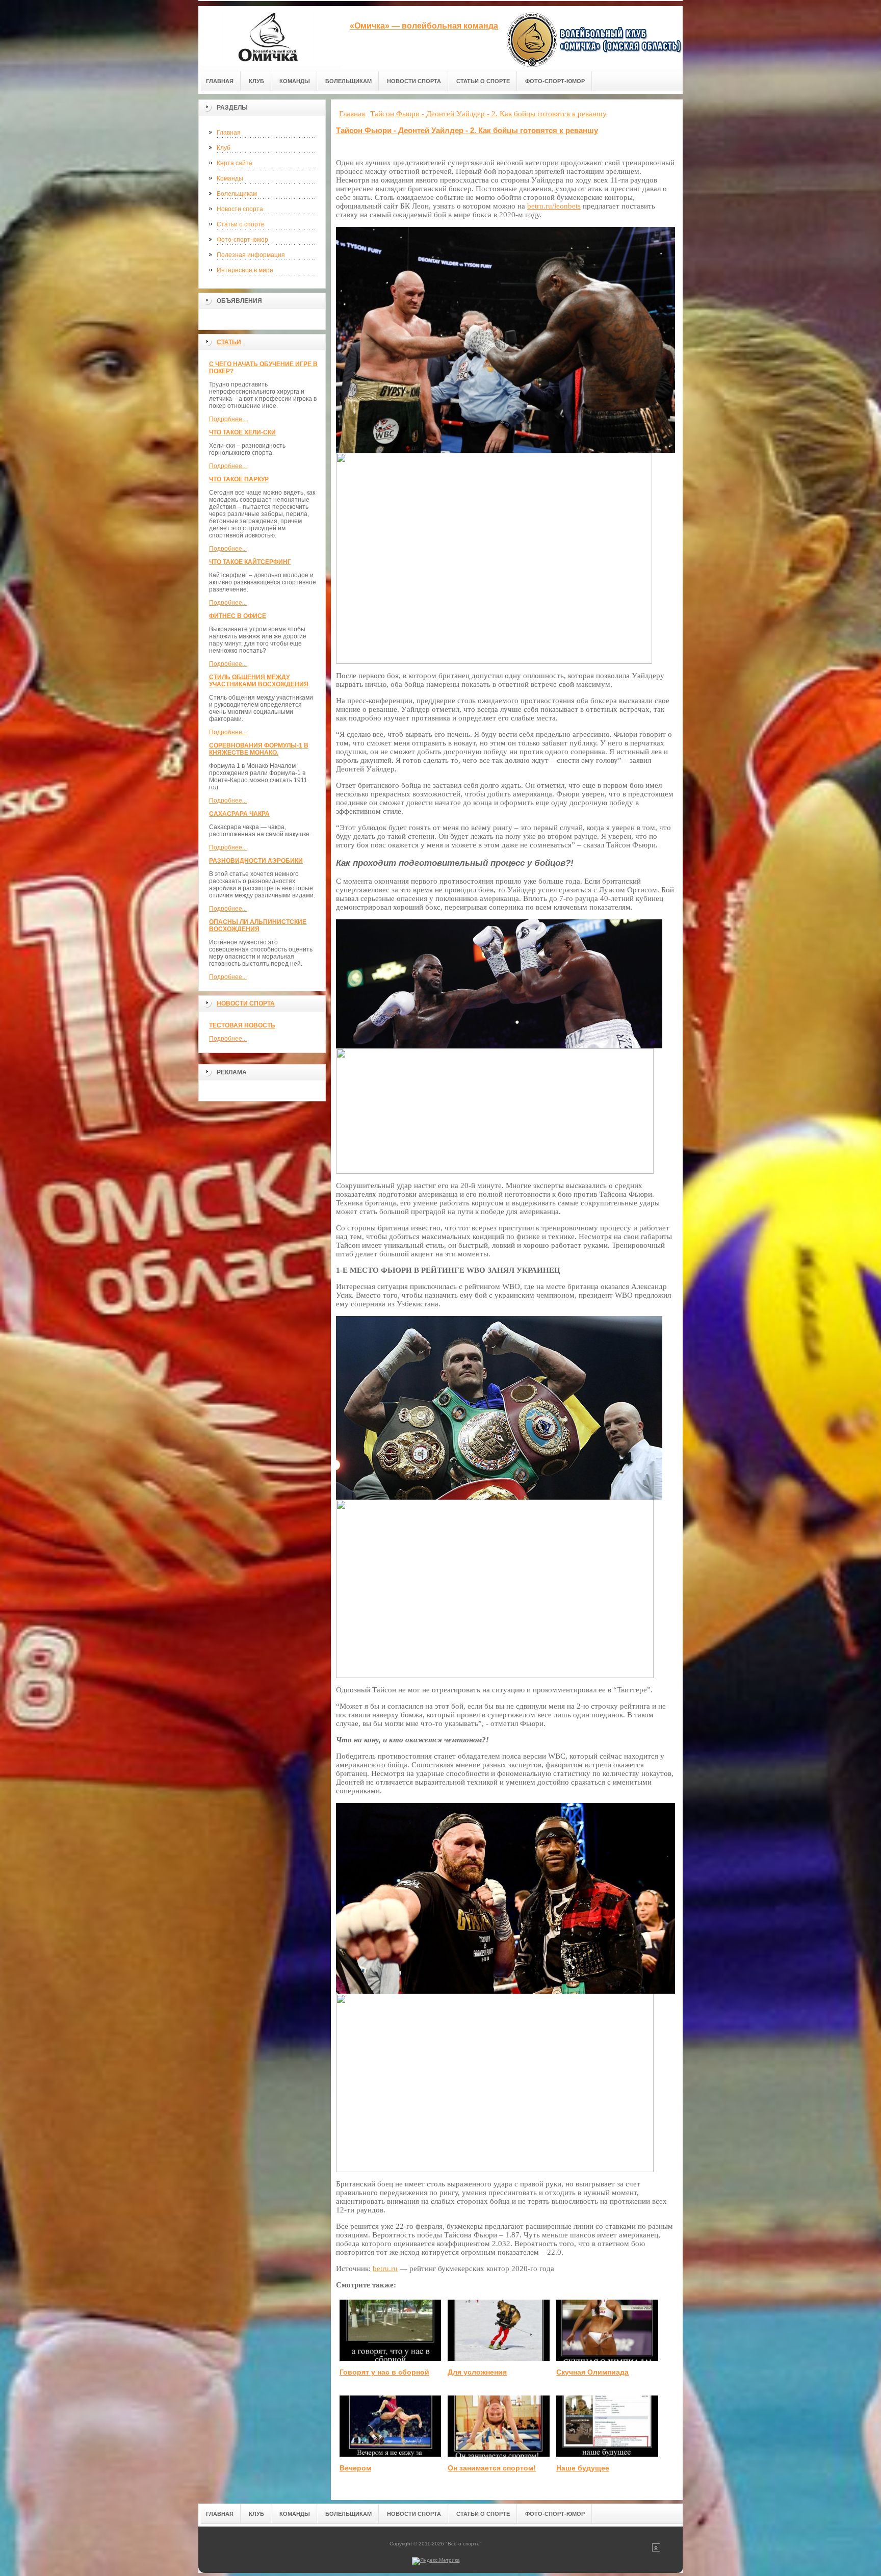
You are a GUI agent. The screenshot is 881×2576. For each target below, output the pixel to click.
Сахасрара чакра (239, 814)
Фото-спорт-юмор (242, 240)
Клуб (224, 148)
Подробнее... (228, 419)
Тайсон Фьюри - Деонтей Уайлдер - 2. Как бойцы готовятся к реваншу (467, 130)
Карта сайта (235, 163)
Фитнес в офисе (238, 616)
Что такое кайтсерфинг (250, 562)
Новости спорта (240, 209)
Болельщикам (237, 194)
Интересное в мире (245, 270)
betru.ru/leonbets (554, 206)
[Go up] (656, 2550)
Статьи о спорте (241, 224)
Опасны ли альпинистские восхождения (258, 925)
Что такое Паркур (239, 479)
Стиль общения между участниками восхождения (259, 681)
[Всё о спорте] (270, 36)
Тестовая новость (242, 1025)
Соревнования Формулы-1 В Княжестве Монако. (259, 749)
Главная (229, 133)
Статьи (229, 342)
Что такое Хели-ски (242, 432)
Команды (230, 178)
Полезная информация (251, 255)
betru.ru (385, 2269)
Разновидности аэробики (256, 861)
